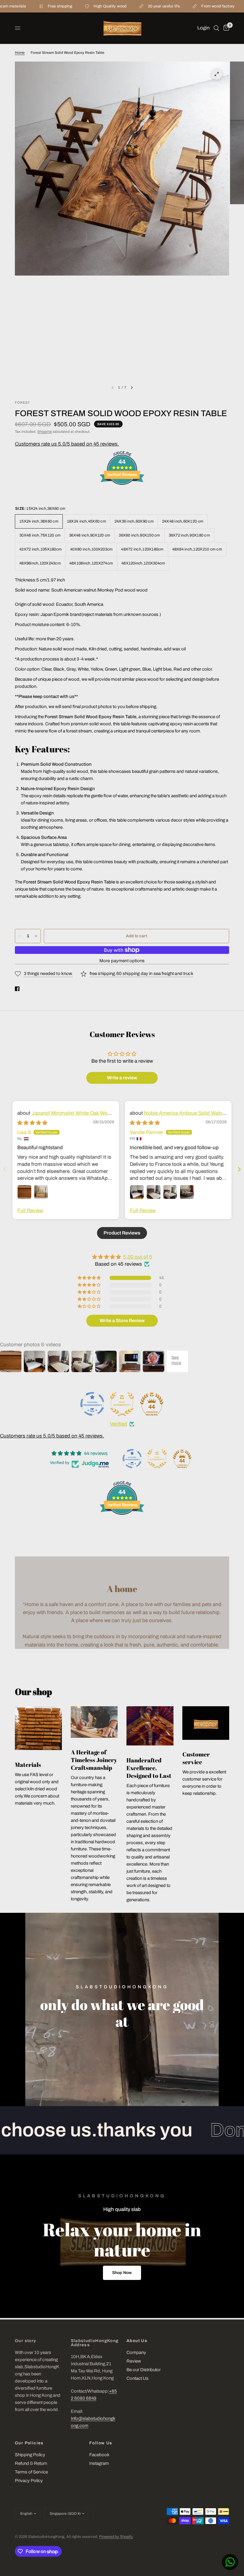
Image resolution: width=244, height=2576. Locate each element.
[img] (32, 1123)
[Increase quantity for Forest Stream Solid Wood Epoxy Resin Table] (36, 936)
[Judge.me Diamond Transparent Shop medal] (92, 1404)
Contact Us (137, 2378)
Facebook (99, 2455)
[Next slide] (239, 1169)
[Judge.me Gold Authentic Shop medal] (122, 1404)
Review (134, 2361)
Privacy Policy (29, 2481)
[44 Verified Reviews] (122, 495)
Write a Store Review (122, 1321)
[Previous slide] (5, 1169)
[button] (122, 2273)
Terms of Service (31, 2472)
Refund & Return (31, 2463)
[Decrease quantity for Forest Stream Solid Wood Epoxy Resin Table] (20, 936)
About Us (137, 2341)
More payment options (122, 961)
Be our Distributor (144, 2370)
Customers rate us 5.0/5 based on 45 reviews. (67, 444)
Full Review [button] (30, 1211)
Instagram (99, 2463)
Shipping (44, 432)
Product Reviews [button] (122, 1233)
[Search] (216, 28)
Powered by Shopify (116, 2537)
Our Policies (29, 2443)
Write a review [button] (122, 1078)
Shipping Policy (30, 2455)
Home (20, 53)
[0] (225, 28)
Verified (119, 1424)
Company (136, 2352)
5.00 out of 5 (138, 1257)
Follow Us (101, 2443)
